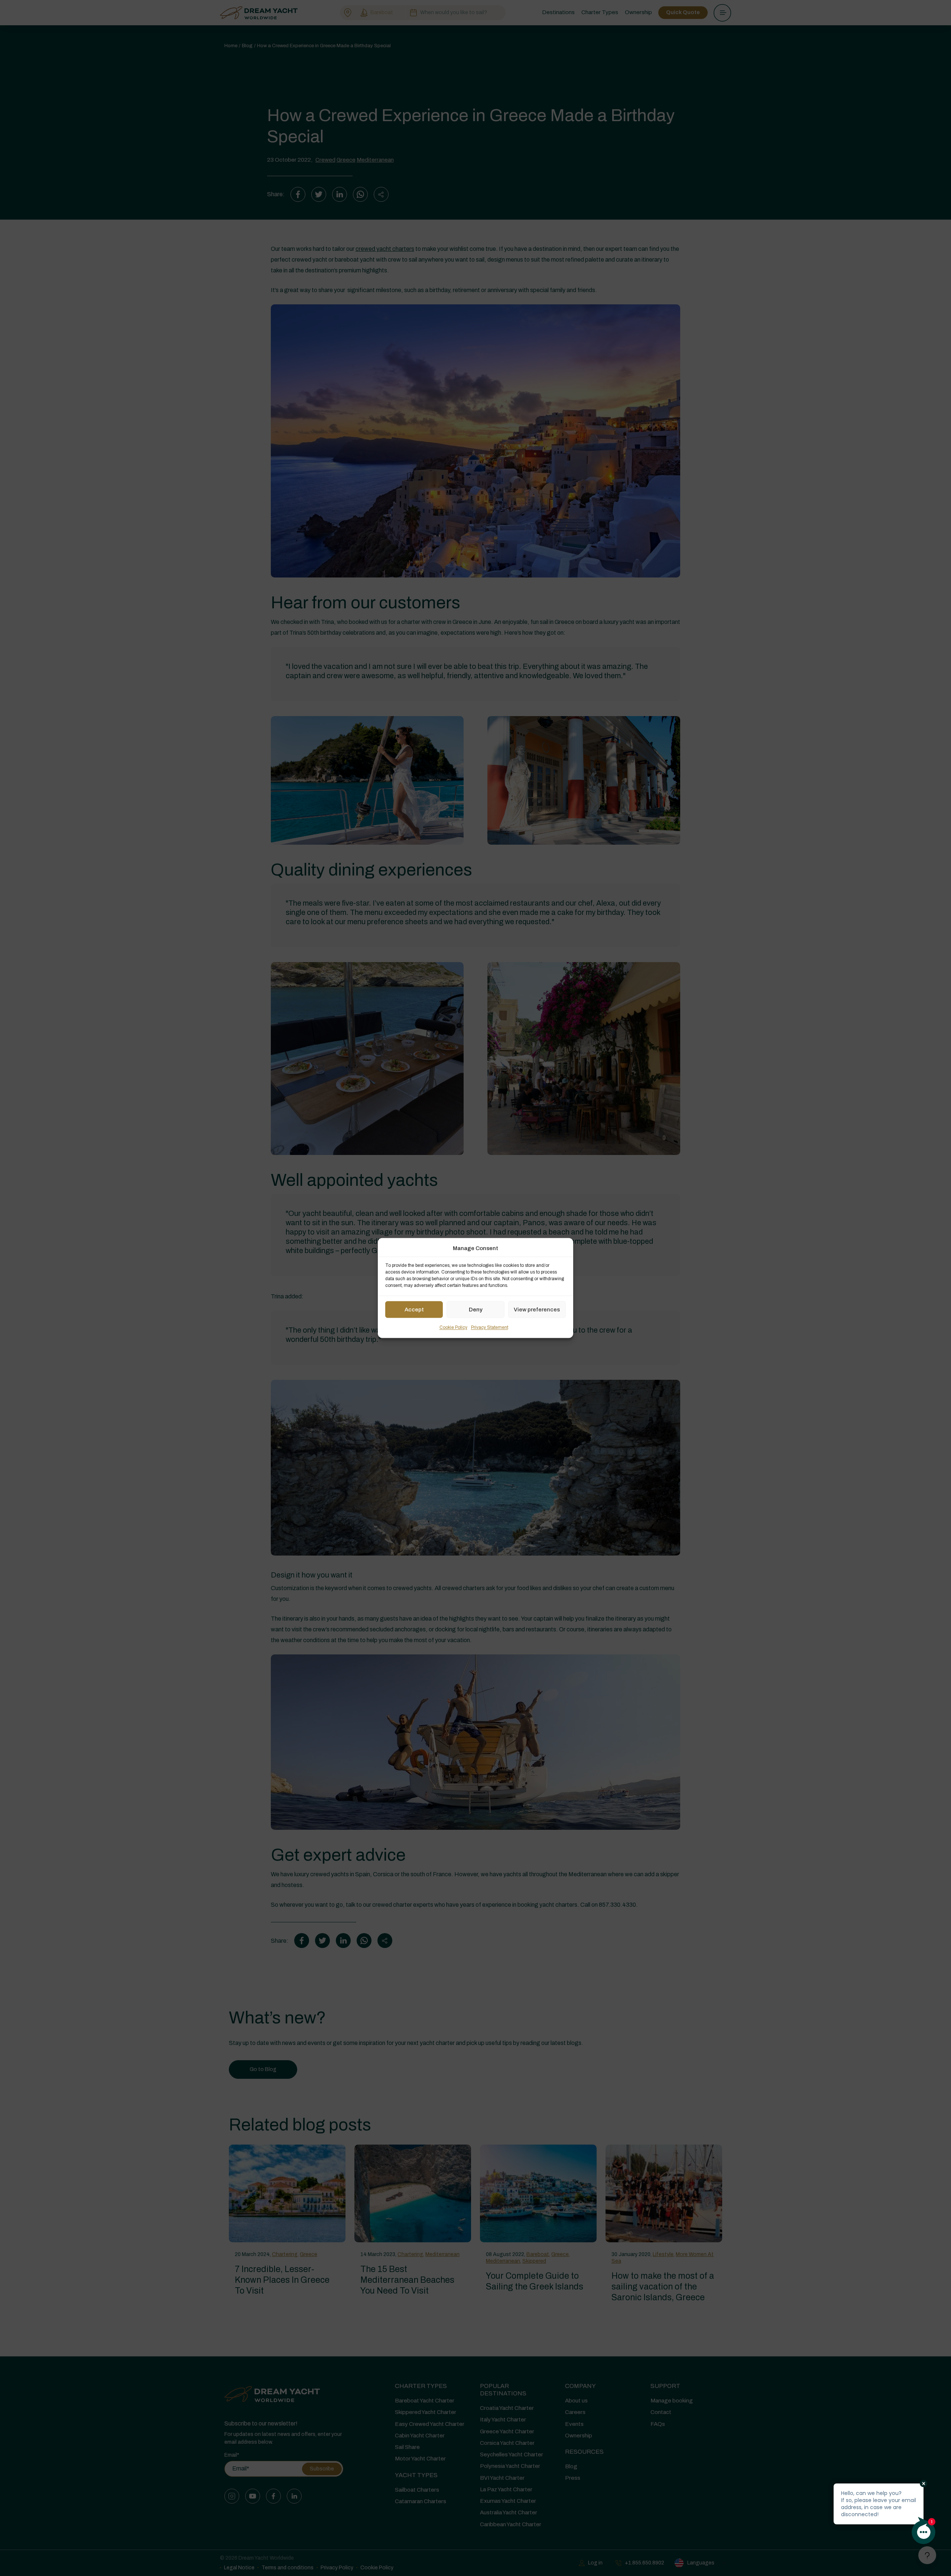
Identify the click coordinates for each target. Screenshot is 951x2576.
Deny (476, 1310)
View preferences (537, 1310)
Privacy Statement (490, 1328)
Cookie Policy (453, 1328)
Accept (414, 1310)
